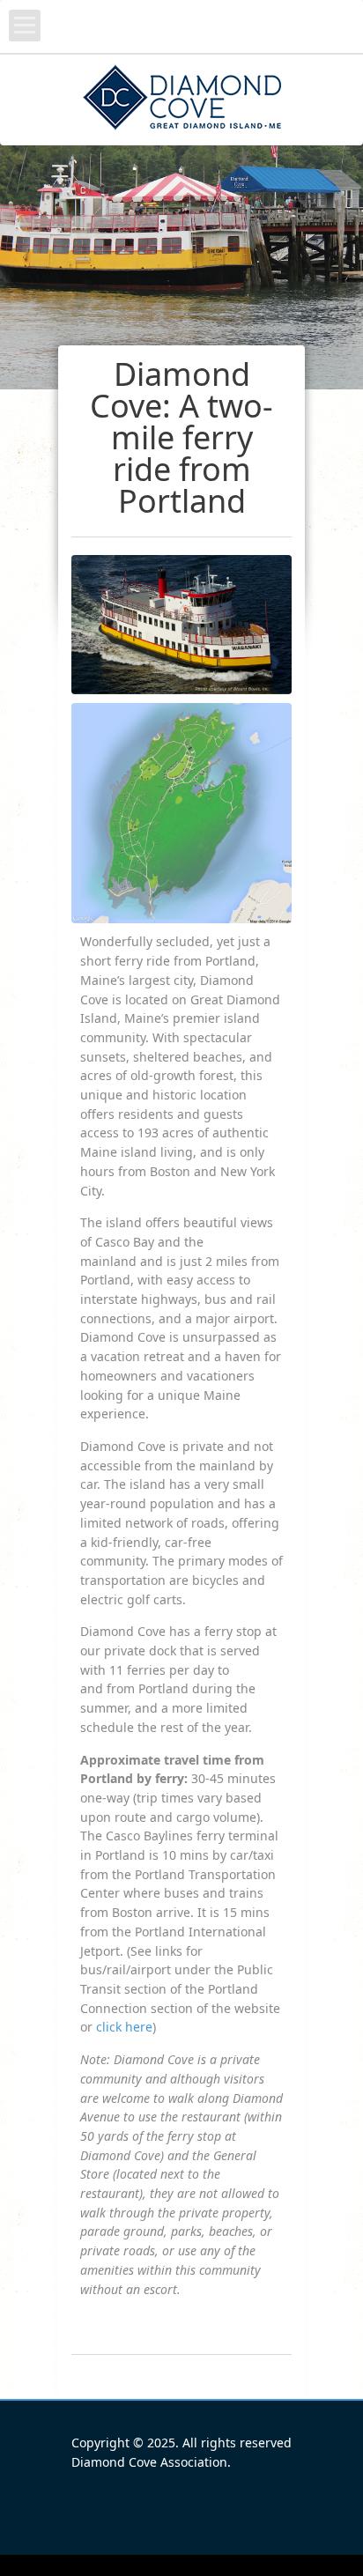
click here (124, 2027)
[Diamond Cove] (182, 99)
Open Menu (25, 26)
